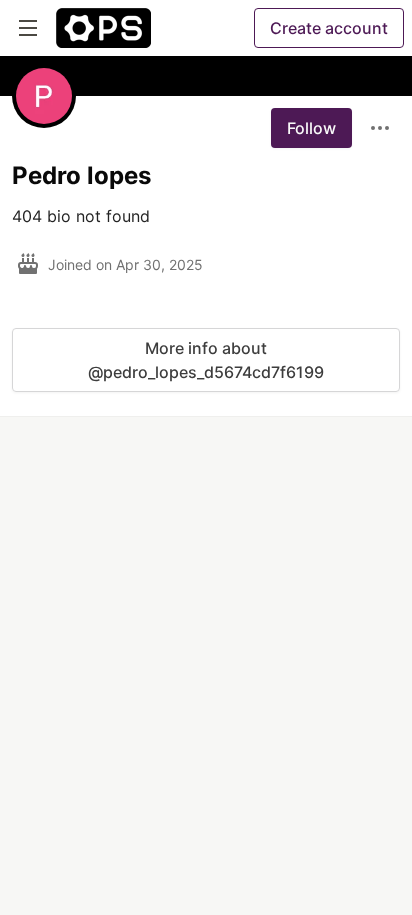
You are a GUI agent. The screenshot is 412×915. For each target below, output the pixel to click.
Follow (311, 128)
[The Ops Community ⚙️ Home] (103, 28)
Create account (329, 28)
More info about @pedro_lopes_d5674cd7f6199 (206, 360)
